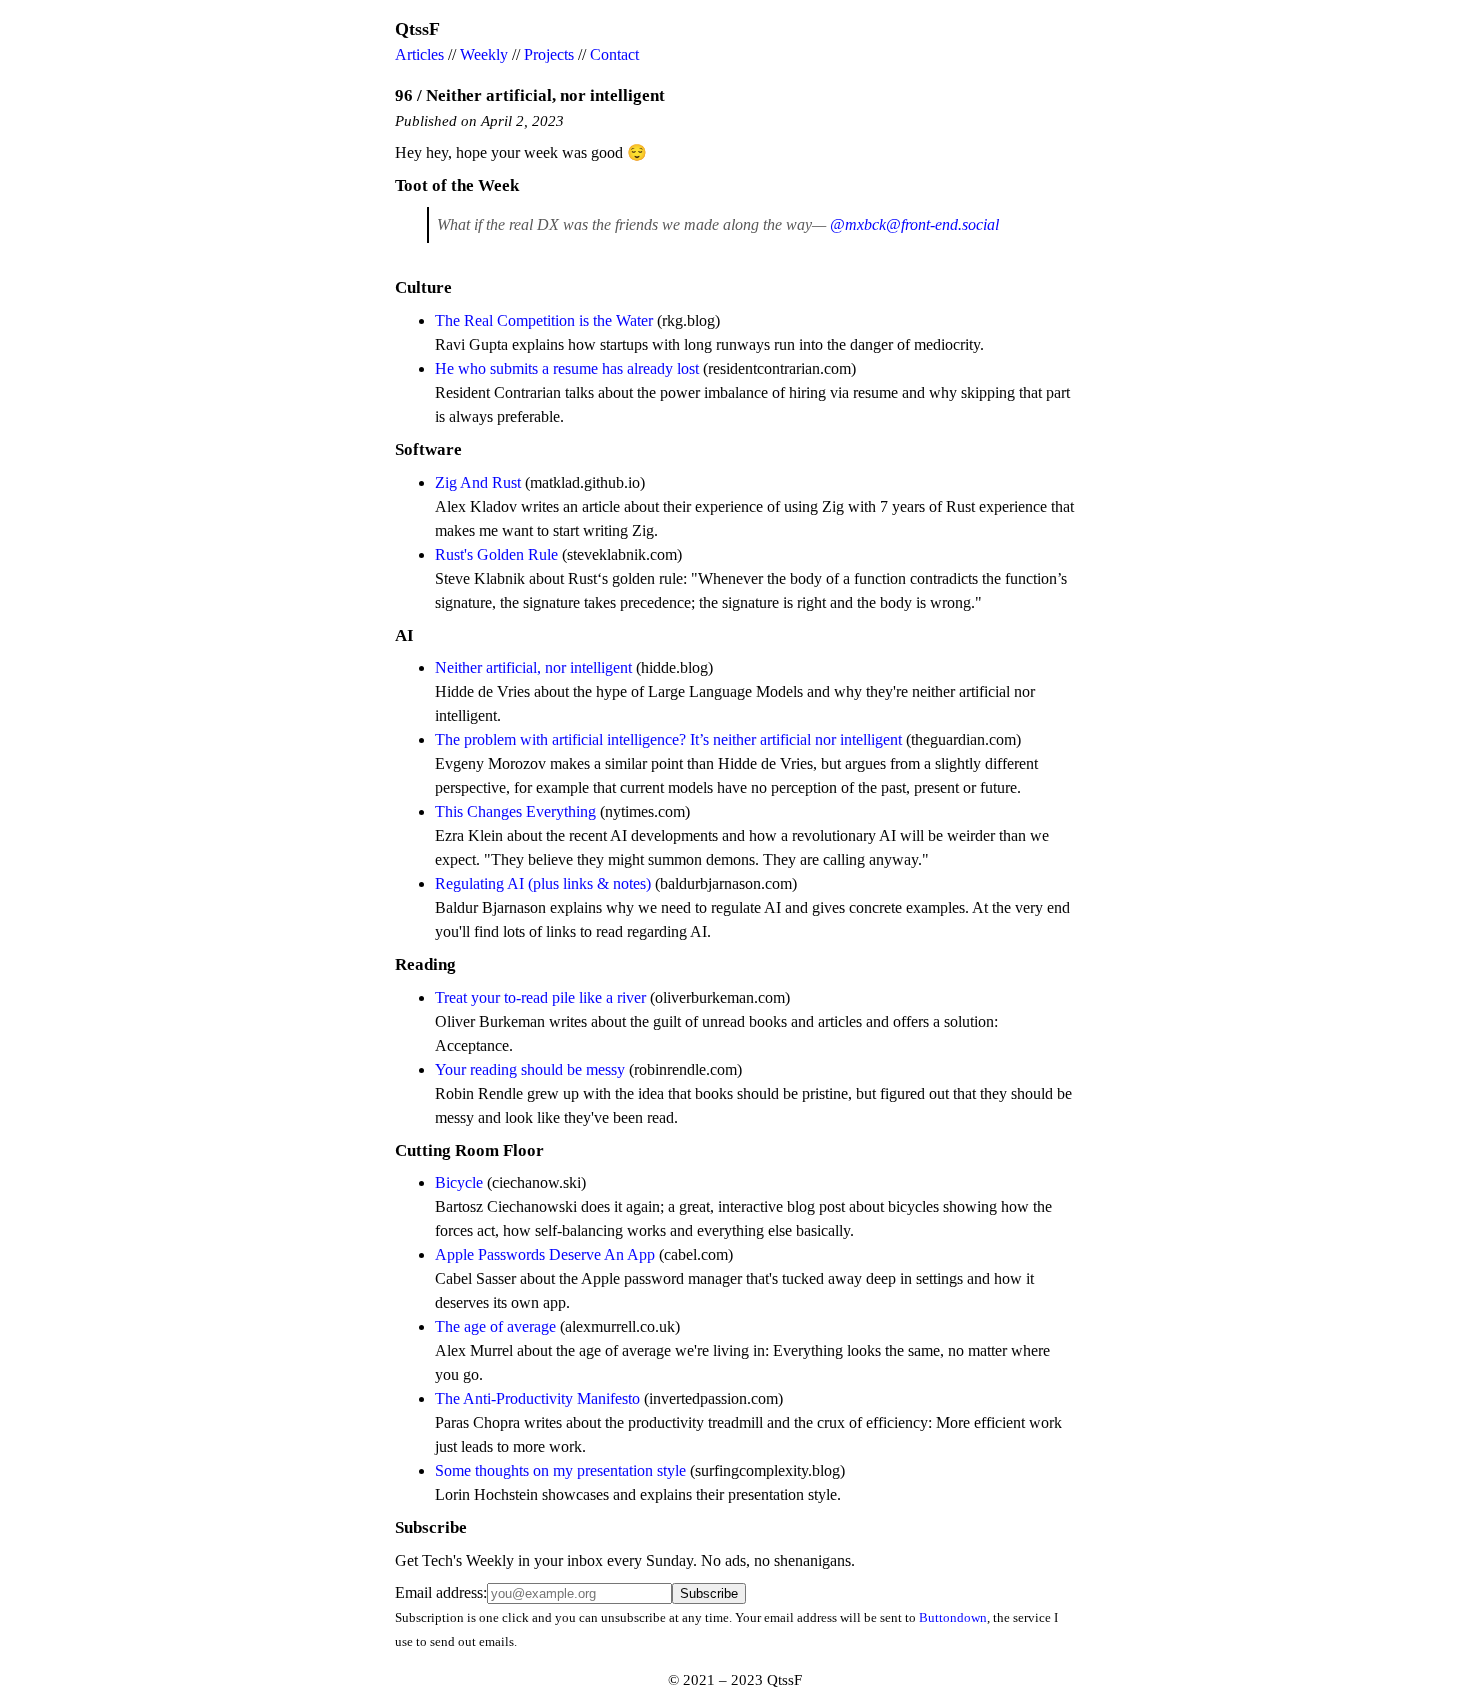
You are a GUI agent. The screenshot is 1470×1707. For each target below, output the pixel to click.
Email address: (441, 1592)
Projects (549, 54)
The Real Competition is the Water (544, 320)
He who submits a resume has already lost (567, 368)
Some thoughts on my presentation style (560, 1470)
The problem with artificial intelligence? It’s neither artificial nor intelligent (668, 739)
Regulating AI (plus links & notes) (543, 883)
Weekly (484, 54)
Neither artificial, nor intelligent (533, 667)
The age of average (495, 1326)
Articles (419, 54)
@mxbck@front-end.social (914, 224)
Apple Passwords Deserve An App (545, 1254)
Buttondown (953, 1617)
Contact (614, 54)
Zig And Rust (478, 482)
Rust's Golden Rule (496, 554)
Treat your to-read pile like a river (540, 997)
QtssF (417, 29)
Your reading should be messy (530, 1069)
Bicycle (459, 1182)
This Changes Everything (515, 811)
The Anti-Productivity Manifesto (537, 1398)
